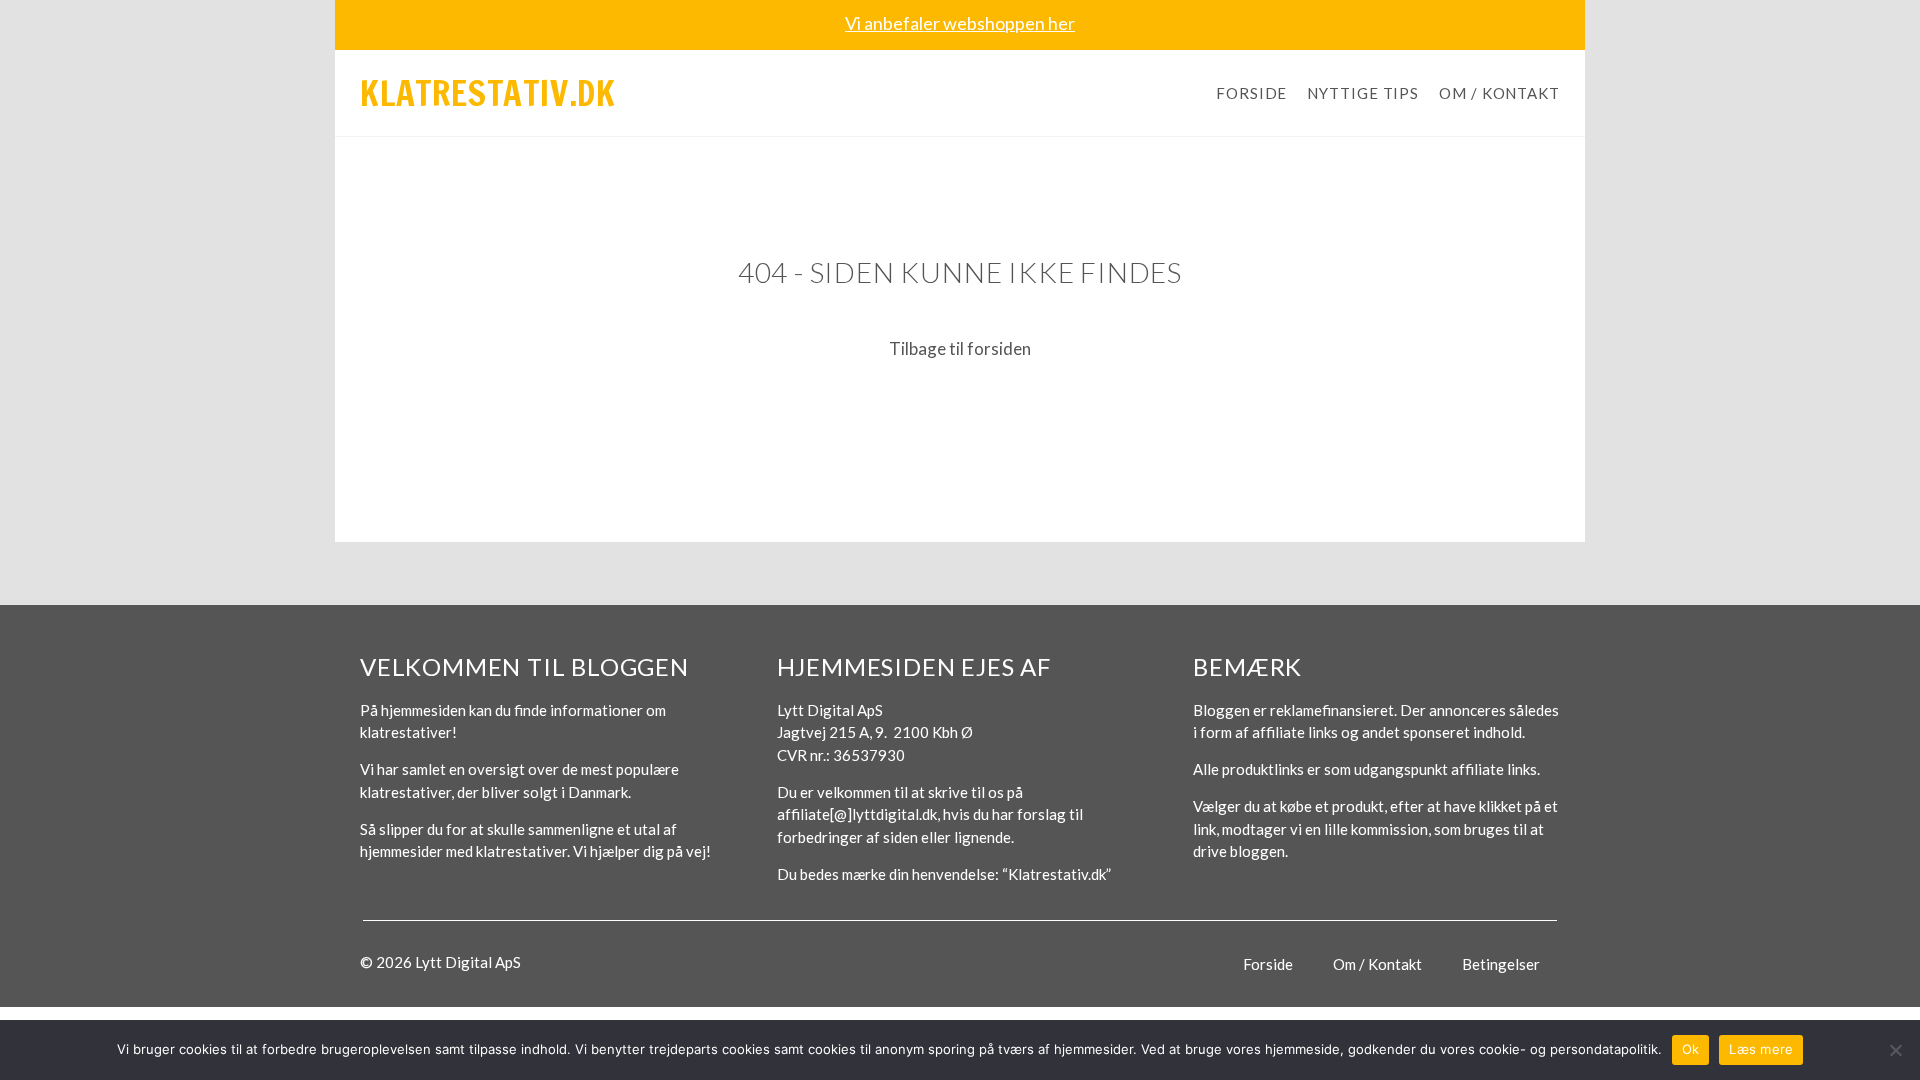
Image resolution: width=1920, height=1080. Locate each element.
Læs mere (1761, 1049)
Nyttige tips (1363, 93)
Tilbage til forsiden (960, 348)
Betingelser (1501, 964)
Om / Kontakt (1499, 93)
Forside (1251, 93)
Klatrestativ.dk (488, 93)
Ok (1691, 1049)
